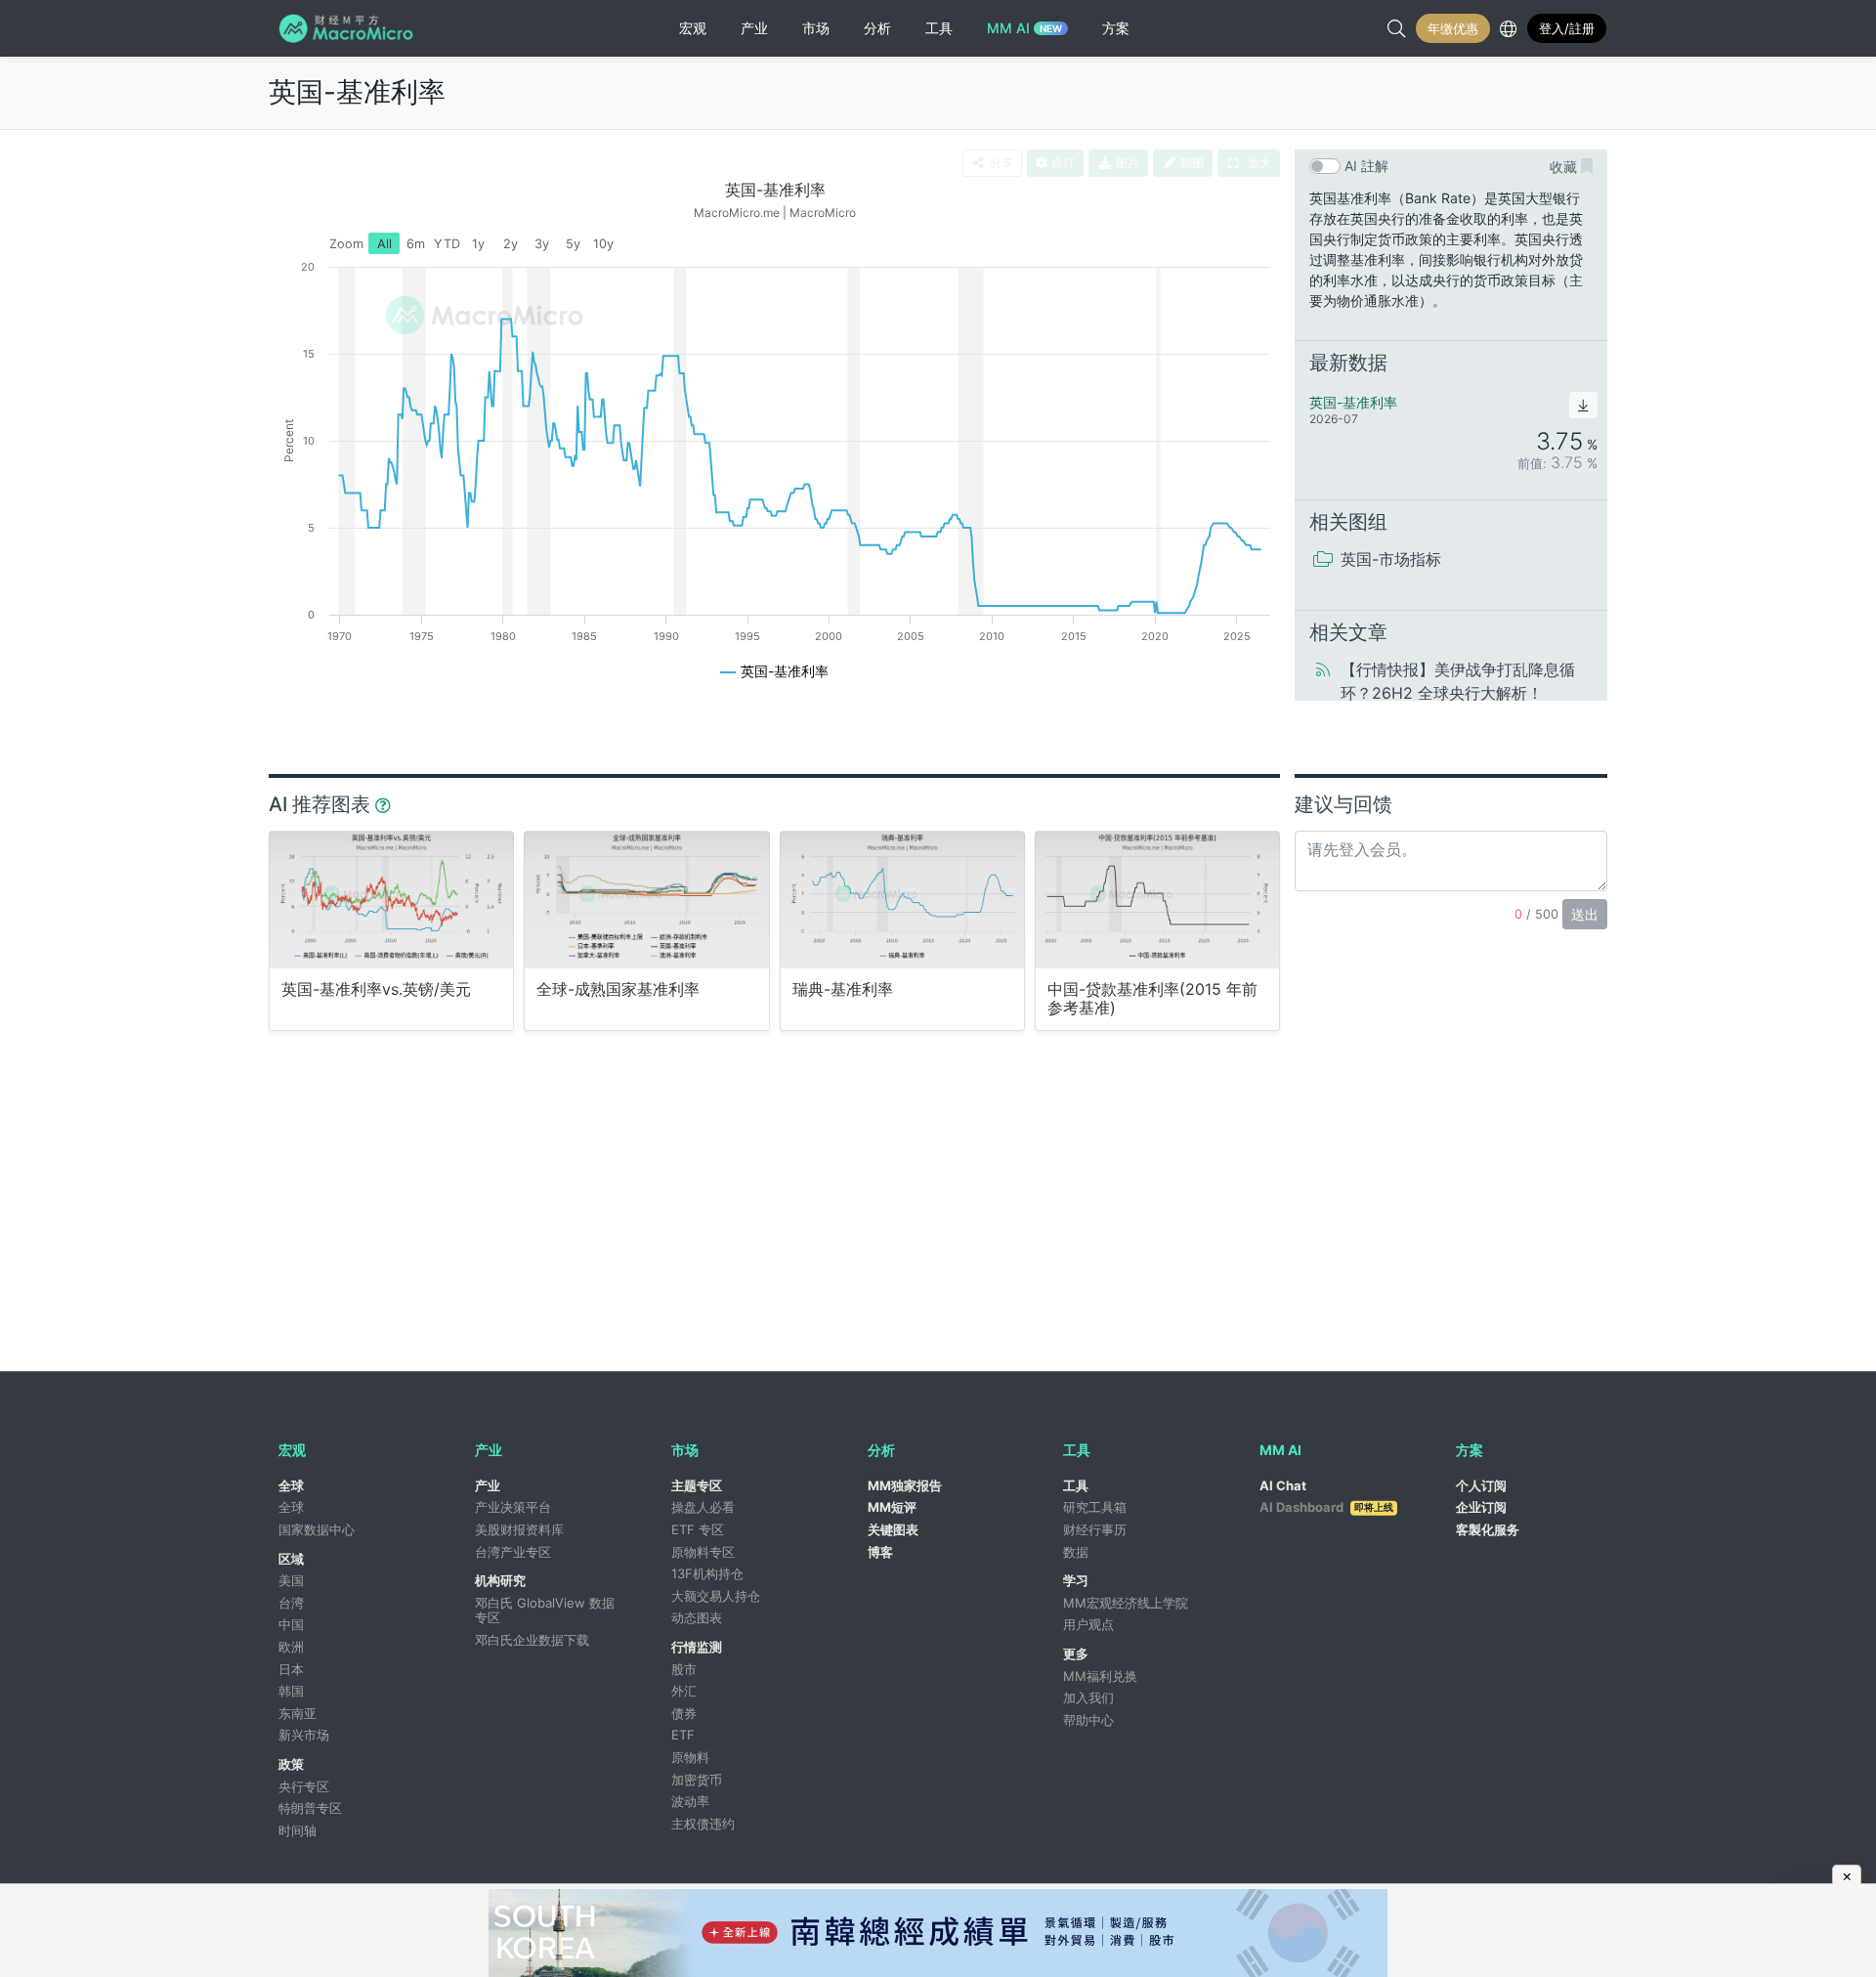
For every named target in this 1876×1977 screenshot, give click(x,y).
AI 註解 (1366, 166)
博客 (880, 1552)
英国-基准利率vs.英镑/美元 (376, 989)
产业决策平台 (513, 1507)
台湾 (291, 1603)
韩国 (291, 1691)
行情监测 (697, 1647)
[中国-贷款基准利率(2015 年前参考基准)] (1157, 900)
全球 (291, 1485)
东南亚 (298, 1713)
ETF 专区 (698, 1529)
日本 (291, 1669)
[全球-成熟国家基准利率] (646, 900)
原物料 (690, 1757)
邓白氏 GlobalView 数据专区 (545, 1611)
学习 (1076, 1580)
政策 (291, 1764)
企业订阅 (1481, 1507)
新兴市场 (304, 1735)
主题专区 (697, 1485)
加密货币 (697, 1780)
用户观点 (1088, 1624)
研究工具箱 (1095, 1507)
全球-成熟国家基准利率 (618, 989)
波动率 (690, 1801)
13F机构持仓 (707, 1573)
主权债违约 (703, 1824)
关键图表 (893, 1529)
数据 (1076, 1552)
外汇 (684, 1691)
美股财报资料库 (519, 1529)
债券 (684, 1713)
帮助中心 (1088, 1720)
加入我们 (1088, 1698)
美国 (291, 1580)
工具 (1076, 1485)
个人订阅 (1481, 1485)
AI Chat (1283, 1485)
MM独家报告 (905, 1485)
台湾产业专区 (513, 1552)
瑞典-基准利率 (843, 989)
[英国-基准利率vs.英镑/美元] (391, 900)
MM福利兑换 (1100, 1676)
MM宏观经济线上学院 (1126, 1603)
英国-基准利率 (357, 92)
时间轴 (298, 1830)
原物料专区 (703, 1552)
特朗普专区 (310, 1808)
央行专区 (304, 1786)
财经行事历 (1095, 1529)
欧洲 (291, 1647)
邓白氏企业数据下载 (532, 1640)
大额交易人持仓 (716, 1596)
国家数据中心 (317, 1529)
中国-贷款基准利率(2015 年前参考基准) (1152, 999)
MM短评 (892, 1507)
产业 (488, 1485)
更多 (1076, 1654)
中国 (291, 1624)
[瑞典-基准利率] (902, 900)
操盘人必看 (703, 1507)
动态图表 (697, 1617)
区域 (291, 1559)
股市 (684, 1669)
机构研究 (500, 1580)
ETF (683, 1735)
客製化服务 (1488, 1529)
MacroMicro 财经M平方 (349, 28)
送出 (1585, 914)
